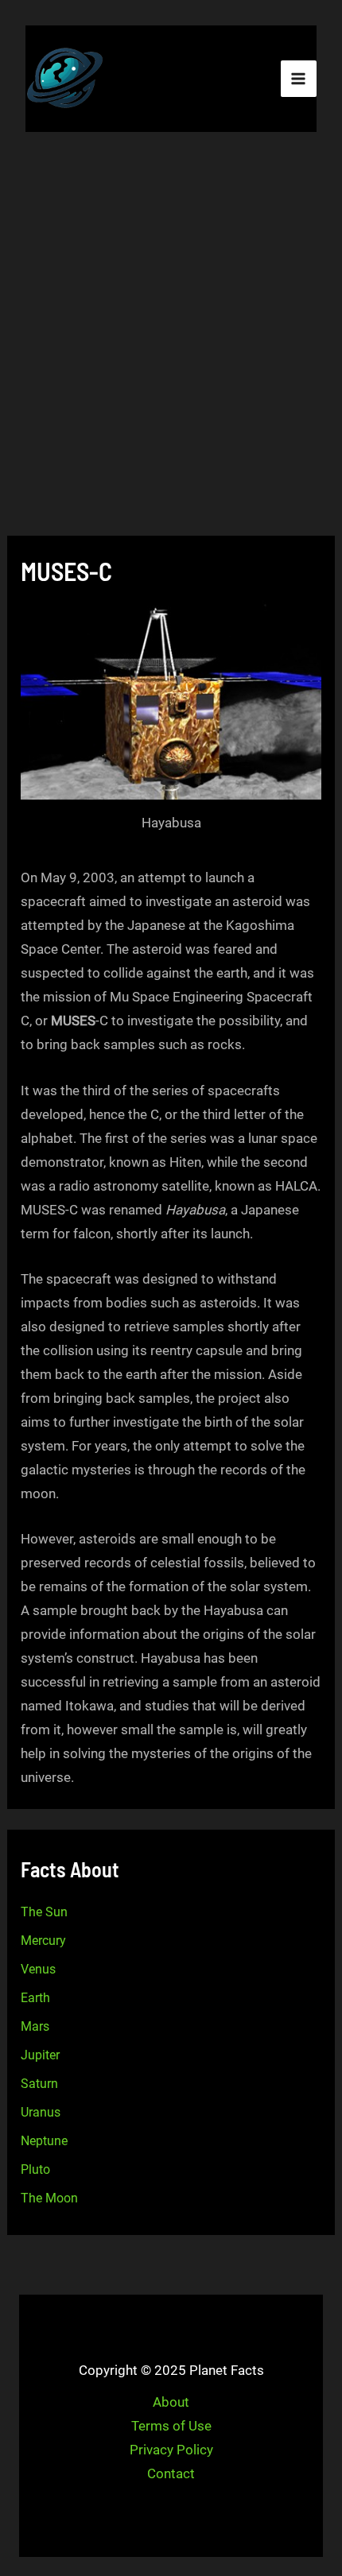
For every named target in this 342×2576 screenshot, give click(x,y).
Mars (35, 2026)
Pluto (35, 2169)
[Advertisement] (171, 336)
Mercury (43, 1941)
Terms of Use (171, 2426)
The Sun (44, 1912)
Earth (35, 1998)
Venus (38, 1969)
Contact (171, 2473)
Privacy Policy (171, 2450)
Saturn (39, 2084)
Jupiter (40, 2055)
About (171, 2402)
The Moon (49, 2198)
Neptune (44, 2141)
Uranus (41, 2112)
